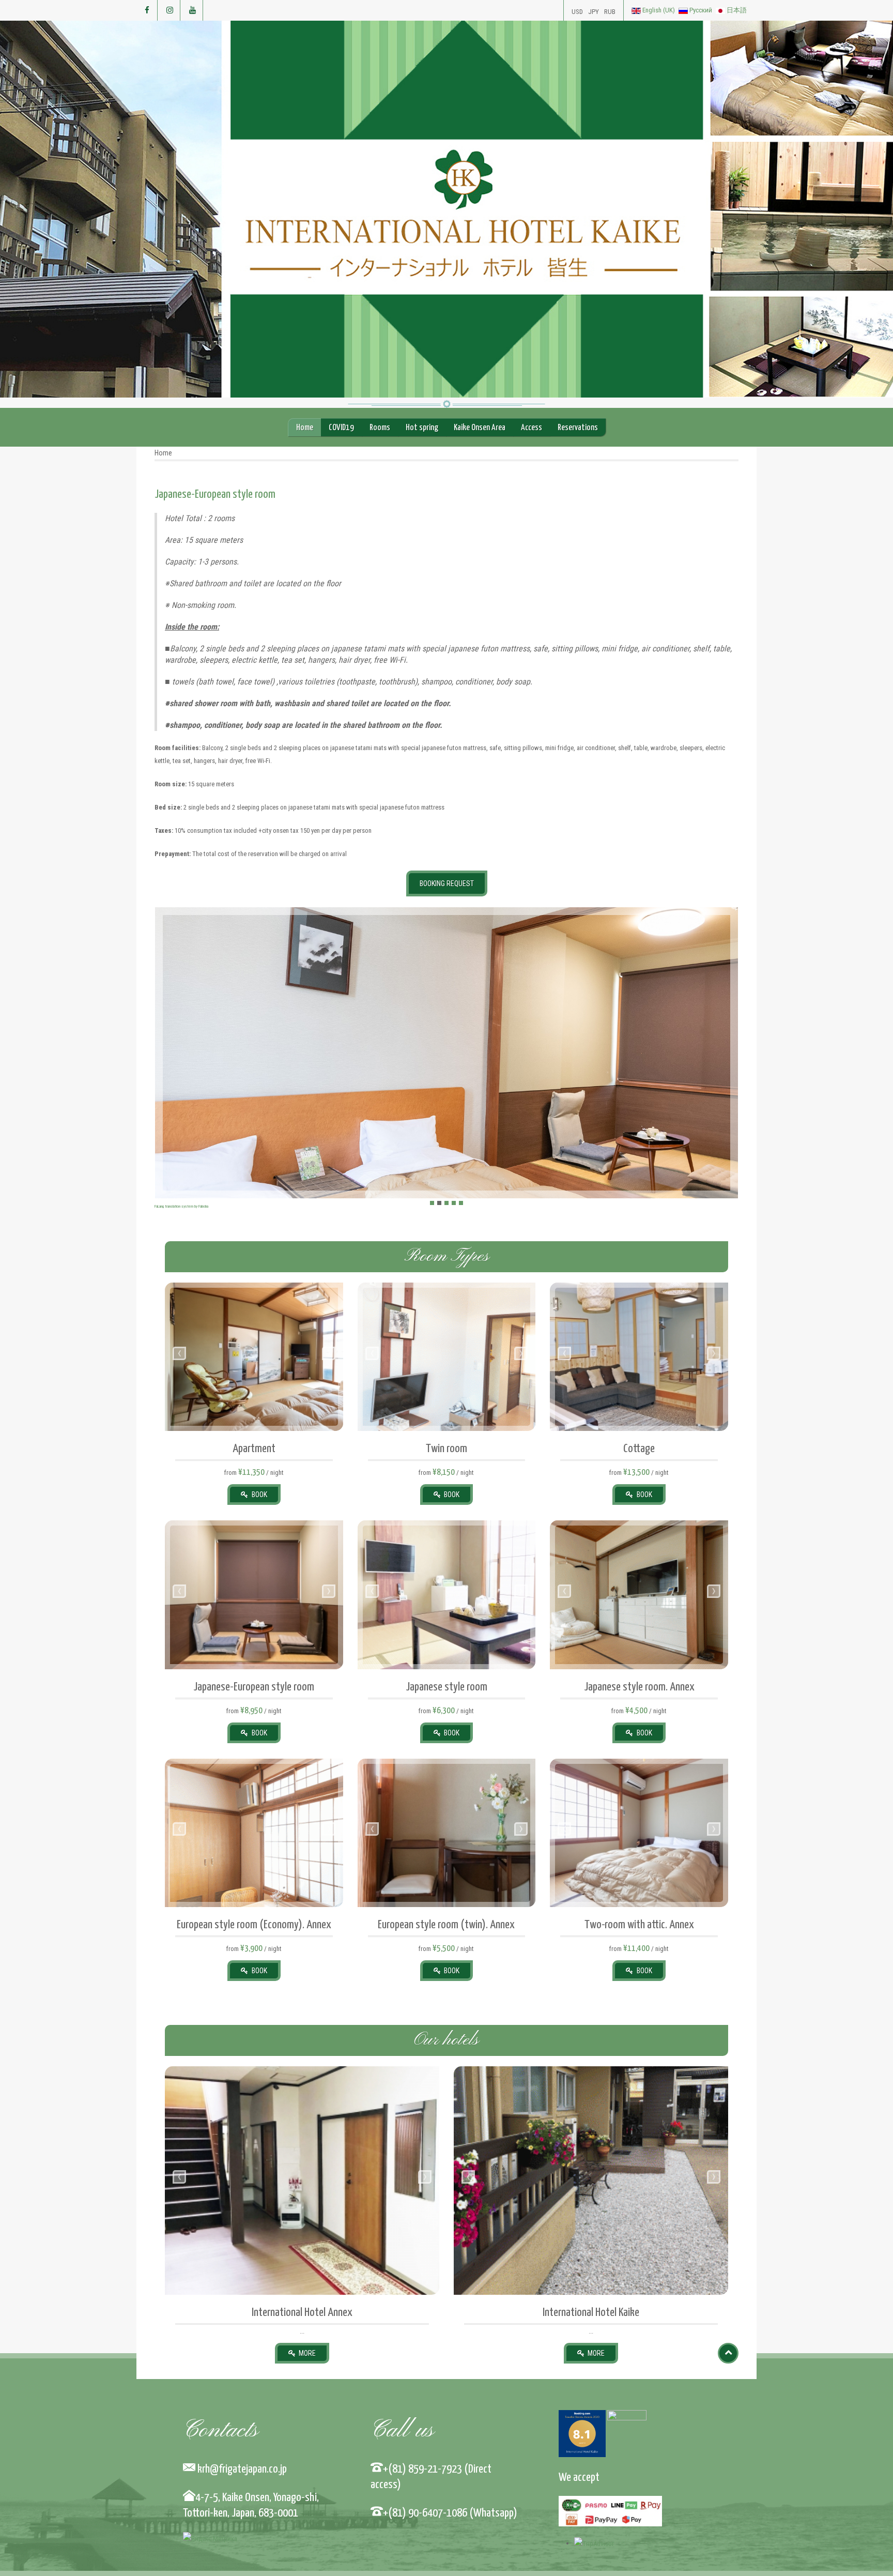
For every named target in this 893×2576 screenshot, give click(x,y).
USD (577, 12)
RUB (610, 12)
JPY (594, 12)
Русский (701, 10)
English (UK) (659, 10)
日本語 (736, 10)
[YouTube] (193, 10)
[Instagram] (170, 10)
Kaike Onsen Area (480, 428)
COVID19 (341, 428)
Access (532, 428)
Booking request (447, 883)
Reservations (578, 428)
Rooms (380, 428)
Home (305, 428)
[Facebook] (147, 10)
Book (259, 1495)
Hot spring (422, 428)
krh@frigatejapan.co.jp (240, 2469)
